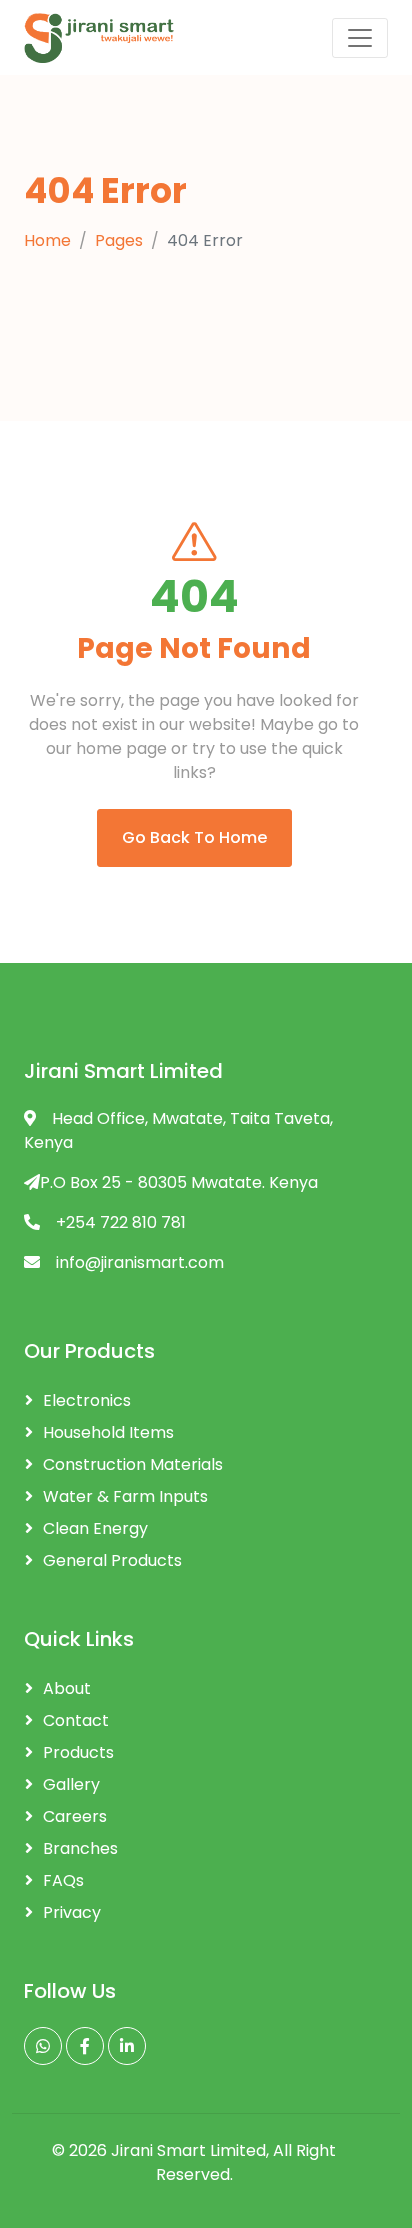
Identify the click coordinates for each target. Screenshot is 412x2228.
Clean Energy (95, 1528)
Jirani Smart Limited (188, 2150)
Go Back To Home (194, 837)
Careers (75, 1816)
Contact (76, 1720)
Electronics (87, 1400)
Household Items (108, 1432)
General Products (112, 1560)
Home (47, 240)
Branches (80, 1848)
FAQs (63, 1880)
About (67, 1688)
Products (78, 1752)
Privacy (72, 1912)
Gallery (71, 1784)
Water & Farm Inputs (125, 1496)
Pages (119, 240)
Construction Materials (133, 1464)
